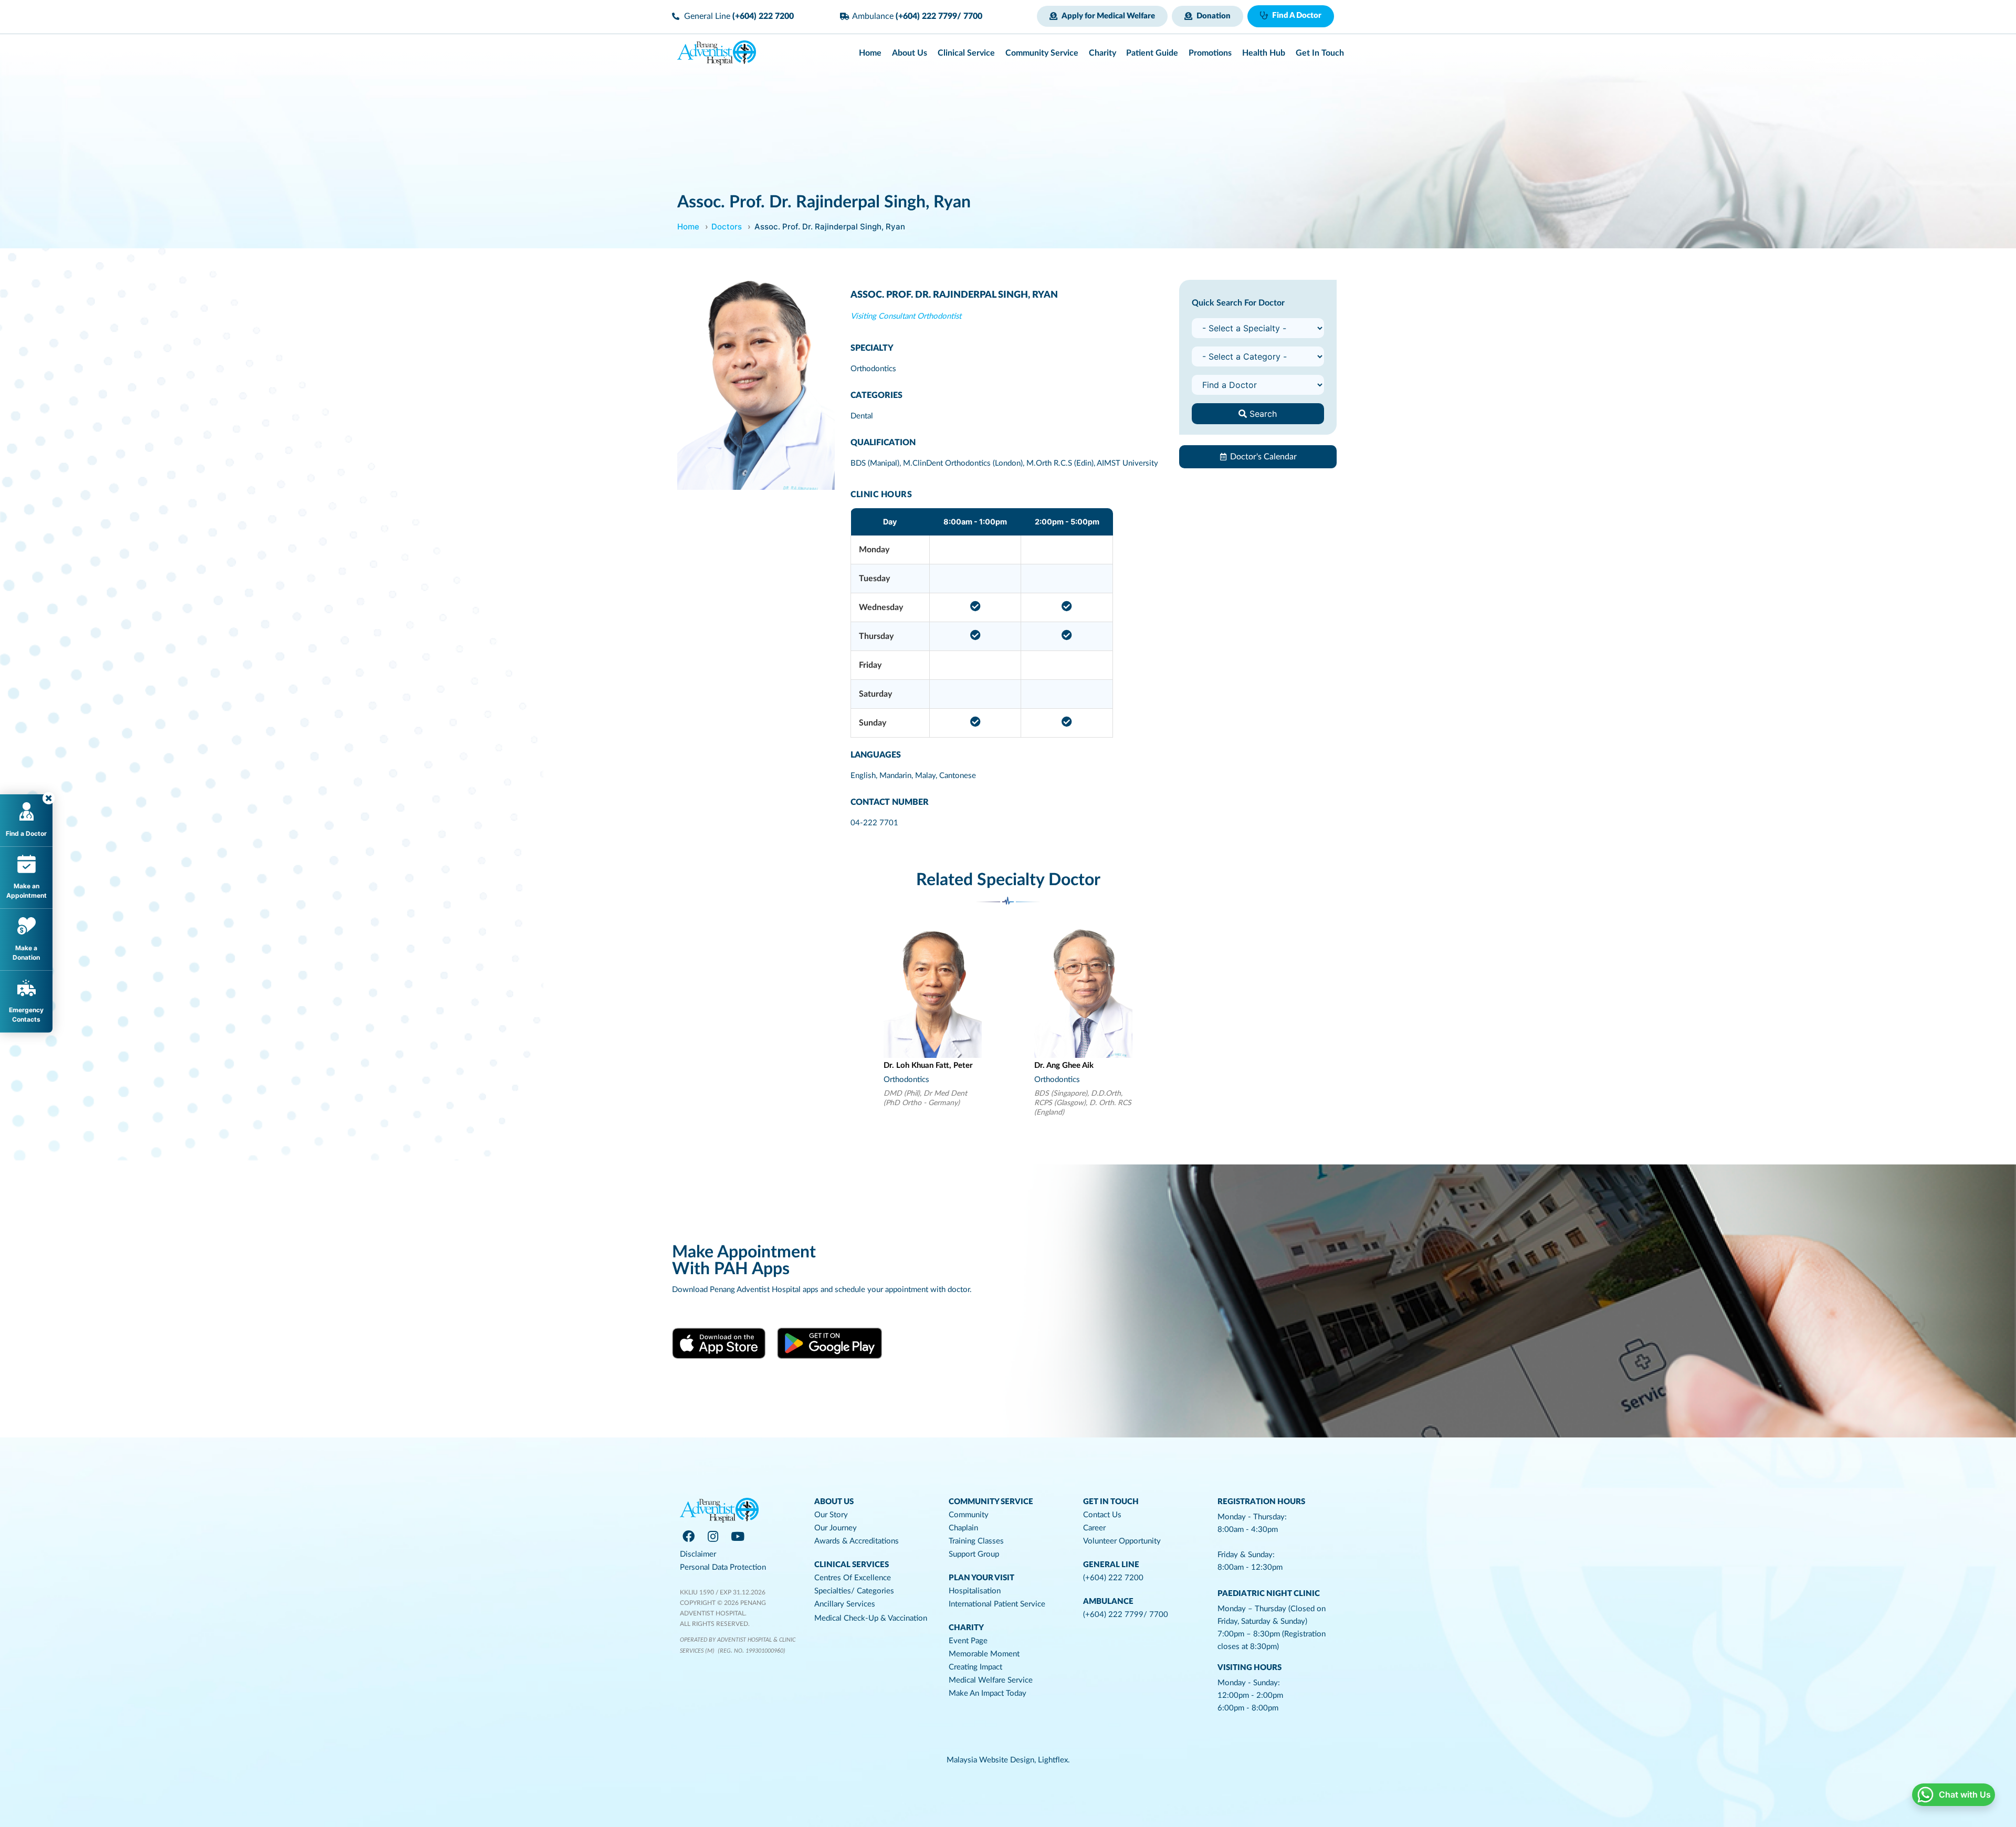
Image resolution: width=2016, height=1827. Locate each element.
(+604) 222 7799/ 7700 (1126, 1615)
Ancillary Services (845, 1604)
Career (1094, 1528)
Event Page (968, 1641)
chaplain (963, 1528)
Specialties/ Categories (854, 1591)
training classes (976, 1541)
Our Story (831, 1515)
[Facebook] (688, 1536)
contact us (1102, 1515)
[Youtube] (738, 1536)
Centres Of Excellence (853, 1578)
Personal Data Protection (723, 1567)
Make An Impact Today (988, 1693)
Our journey (836, 1528)
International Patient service (997, 1604)
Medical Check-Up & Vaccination (871, 1618)
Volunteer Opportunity (1122, 1541)
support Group (974, 1554)
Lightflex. (1054, 1760)
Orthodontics (873, 369)
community (969, 1515)
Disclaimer (698, 1554)
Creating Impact (975, 1667)
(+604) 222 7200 (1113, 1578)
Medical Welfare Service (991, 1680)
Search (1262, 414)
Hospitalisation (975, 1591)
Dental (862, 416)
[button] (1102, 16)
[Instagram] (713, 1536)
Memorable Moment (984, 1654)
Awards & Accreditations (857, 1541)
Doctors (727, 227)
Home (688, 227)
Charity (966, 1628)
